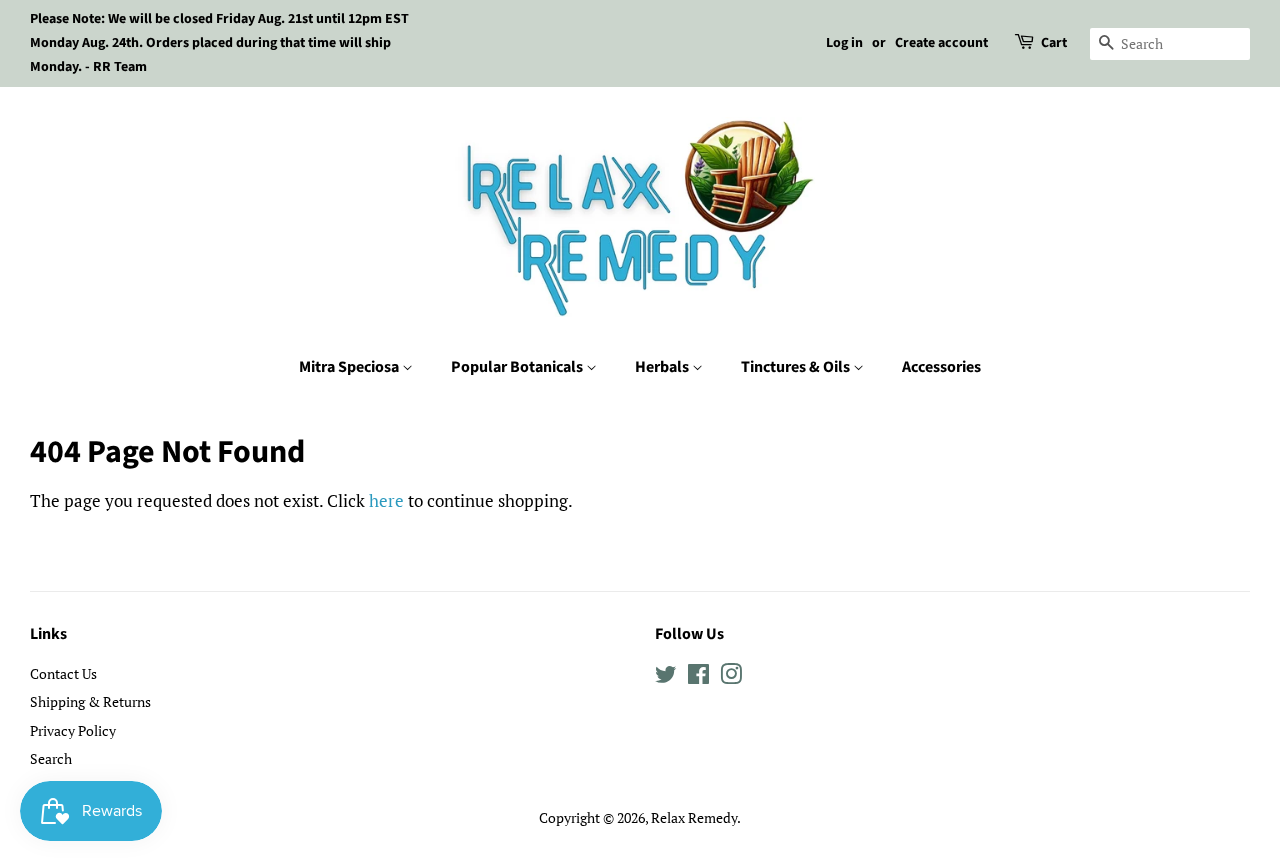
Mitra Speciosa (350, 367)
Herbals (663, 367)
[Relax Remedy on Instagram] (731, 677)
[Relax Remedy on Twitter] (666, 677)
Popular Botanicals (518, 367)
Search (51, 758)
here (386, 500)
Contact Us (63, 673)
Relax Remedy (694, 817)
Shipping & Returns (90, 701)
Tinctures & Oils (797, 367)
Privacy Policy (73, 730)
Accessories (941, 367)
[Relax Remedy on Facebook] (698, 677)
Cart (1054, 43)
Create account (941, 43)
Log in (844, 43)
